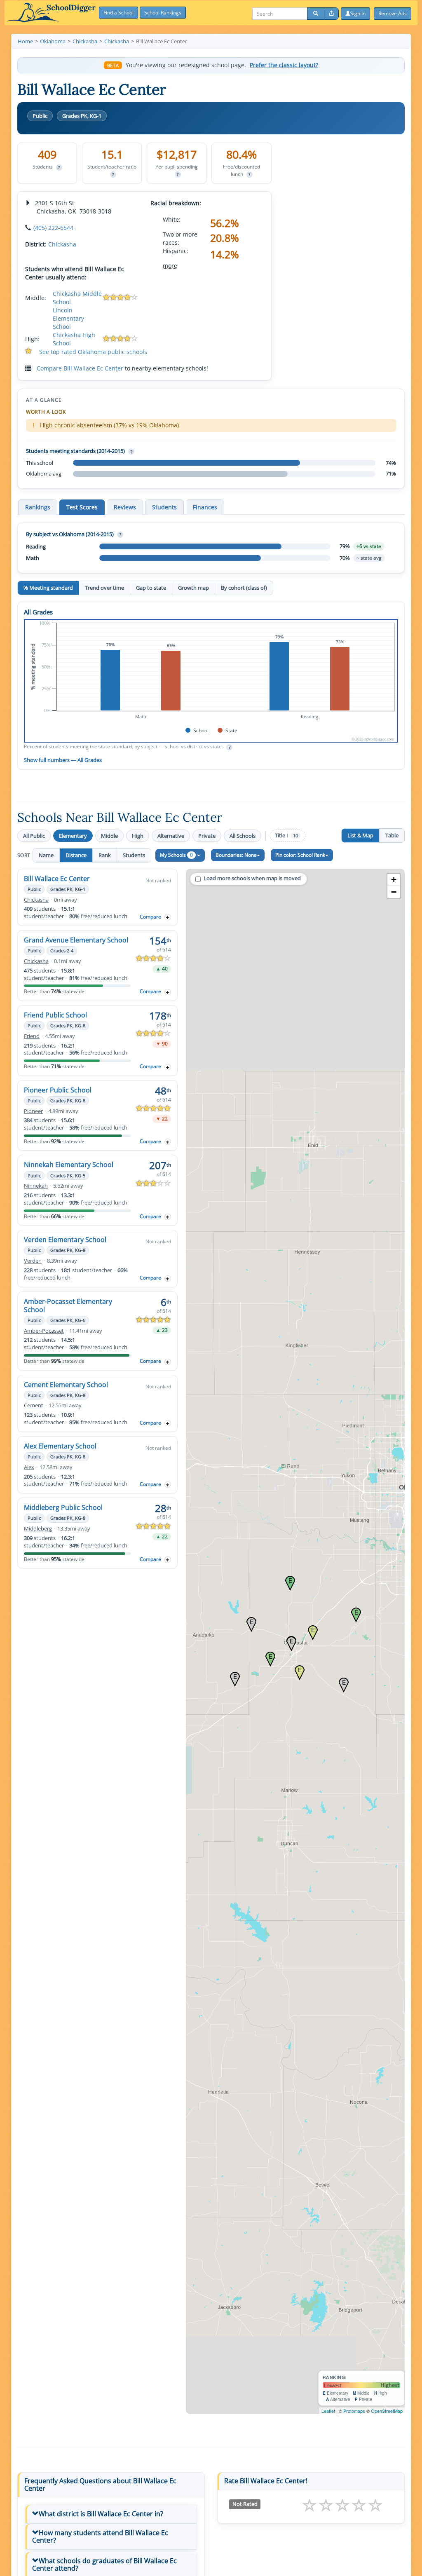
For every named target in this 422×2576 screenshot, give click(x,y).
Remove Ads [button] (393, 13)
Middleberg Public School (63, 1507)
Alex (29, 1467)
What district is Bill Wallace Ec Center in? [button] (101, 2514)
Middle (109, 836)
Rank (105, 855)
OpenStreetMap (387, 2411)
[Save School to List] (168, 917)
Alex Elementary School (60, 1446)
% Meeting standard (48, 588)
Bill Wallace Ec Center (57, 879)
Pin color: (300, 855)
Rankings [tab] (38, 507)
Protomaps (354, 2411)
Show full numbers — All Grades (63, 760)
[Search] (316, 14)
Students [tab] (164, 507)
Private (207, 836)
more (170, 266)
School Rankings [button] (163, 13)
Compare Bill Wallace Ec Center (80, 368)
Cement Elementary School (66, 1385)
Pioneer (33, 1111)
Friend (32, 1036)
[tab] (111, 2514)
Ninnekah (36, 1186)
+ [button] (394, 880)
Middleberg (38, 1529)
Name (46, 855)
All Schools (243, 836)
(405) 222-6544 (53, 228)
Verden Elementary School (65, 1240)
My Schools (176, 855)
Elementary (73, 836)
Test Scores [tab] (82, 507)
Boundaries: (236, 855)
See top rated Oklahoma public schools (93, 352)
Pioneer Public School (58, 1090)
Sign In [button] (358, 13)
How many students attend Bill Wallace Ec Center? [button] (100, 2536)
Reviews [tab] (125, 507)
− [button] (394, 892)
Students (134, 855)
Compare (150, 917)
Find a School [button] (118, 13)
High (138, 836)
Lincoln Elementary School (68, 318)
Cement (34, 1405)
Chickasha (62, 244)
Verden (33, 1261)
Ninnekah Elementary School (69, 1165)
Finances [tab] (205, 507)
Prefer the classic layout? (284, 65)
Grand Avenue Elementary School (76, 940)
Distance (76, 855)
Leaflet (328, 2411)
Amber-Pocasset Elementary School (68, 1306)
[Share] (331, 14)
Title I (286, 836)
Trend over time (104, 588)
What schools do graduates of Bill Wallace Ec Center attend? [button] (104, 2564)
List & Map (360, 835)
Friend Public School (55, 1015)
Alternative (171, 836)
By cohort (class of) (244, 588)
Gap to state (151, 588)
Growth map (193, 588)
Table (392, 835)
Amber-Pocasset (44, 1331)
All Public (34, 836)
